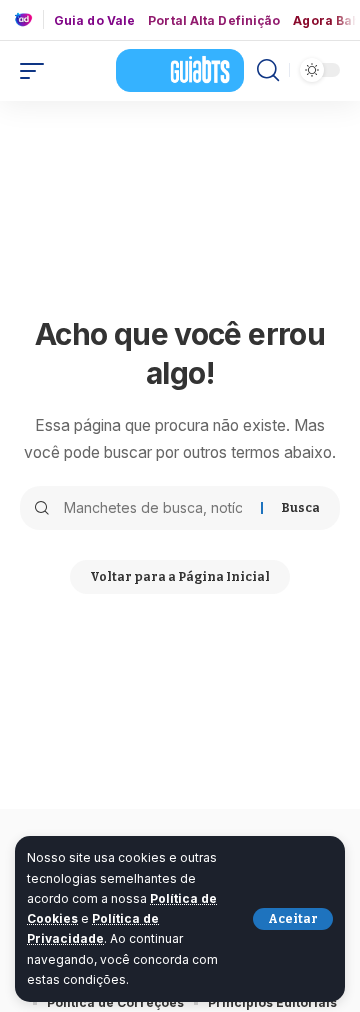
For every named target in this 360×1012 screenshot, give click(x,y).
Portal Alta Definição (214, 21)
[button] (293, 919)
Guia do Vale (94, 21)
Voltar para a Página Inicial (180, 577)
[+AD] (29, 19)
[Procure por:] (155, 508)
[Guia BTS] (180, 70)
